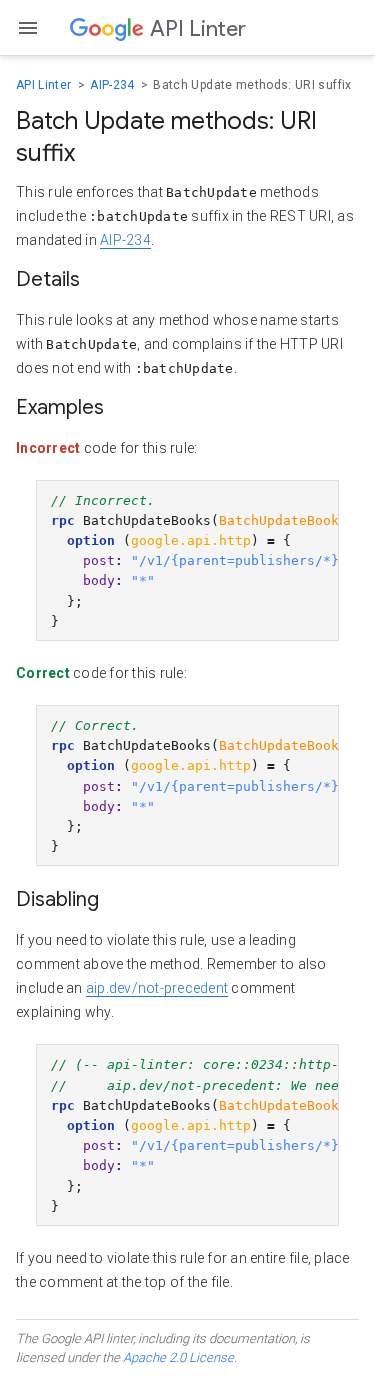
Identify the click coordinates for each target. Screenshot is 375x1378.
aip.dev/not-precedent (157, 988)
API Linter (45, 85)
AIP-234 (114, 85)
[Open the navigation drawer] (28, 28)
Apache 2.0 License (178, 1357)
